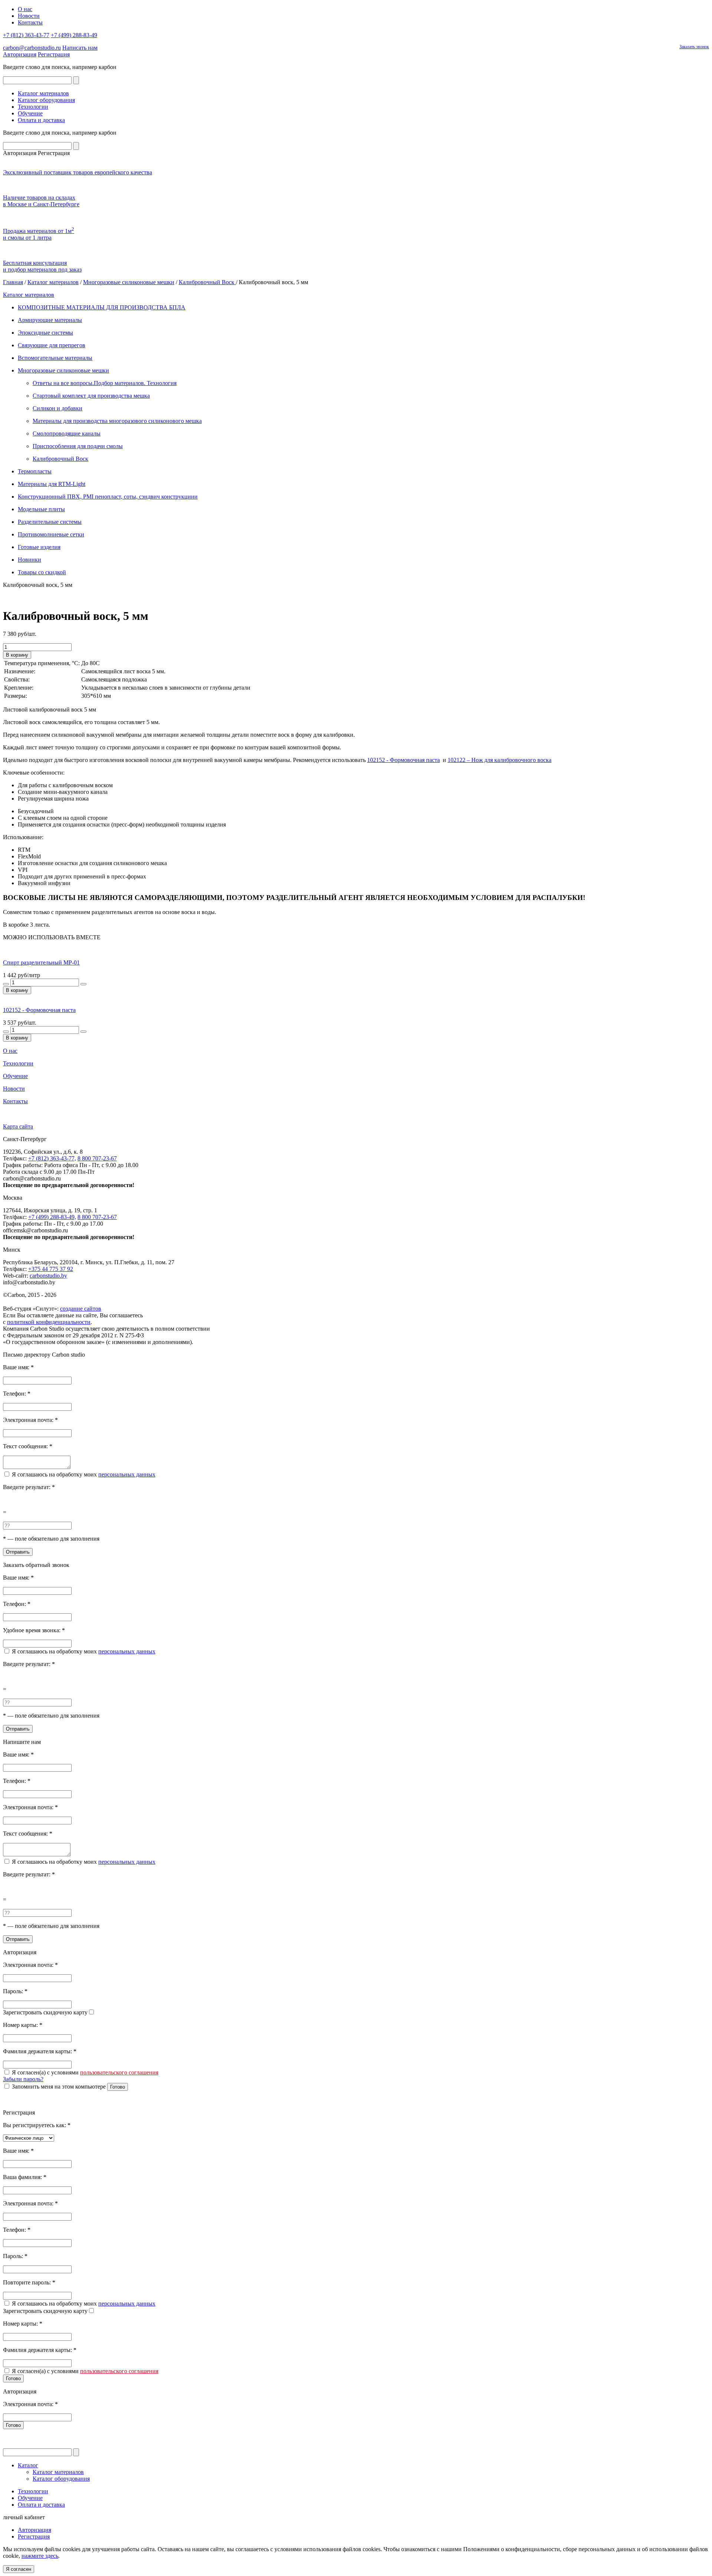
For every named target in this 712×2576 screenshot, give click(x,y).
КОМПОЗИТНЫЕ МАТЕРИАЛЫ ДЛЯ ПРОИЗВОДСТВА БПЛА (102, 307)
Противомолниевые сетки (51, 534)
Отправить (18, 1552)
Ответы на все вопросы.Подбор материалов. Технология (105, 383)
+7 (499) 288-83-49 (74, 35)
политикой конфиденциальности (49, 1322)
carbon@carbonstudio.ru (32, 48)
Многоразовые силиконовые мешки (129, 282)
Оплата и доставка (41, 120)
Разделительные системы (50, 522)
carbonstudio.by (48, 1276)
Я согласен (19, 2569)
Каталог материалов (43, 93)
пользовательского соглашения (119, 2072)
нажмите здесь (40, 2556)
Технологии (33, 107)
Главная (13, 282)
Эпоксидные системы (45, 333)
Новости (29, 16)
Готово (118, 2087)
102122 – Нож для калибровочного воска (500, 760)
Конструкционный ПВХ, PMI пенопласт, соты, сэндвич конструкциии (108, 497)
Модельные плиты (41, 509)
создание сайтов (81, 1309)
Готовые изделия (39, 547)
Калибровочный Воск (207, 282)
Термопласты (35, 471)
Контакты (30, 22)
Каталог (28, 2465)
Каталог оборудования (46, 100)
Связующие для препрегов (52, 345)
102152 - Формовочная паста (403, 760)
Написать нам (80, 48)
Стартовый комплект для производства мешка (91, 396)
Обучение (30, 113)
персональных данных (127, 1474)
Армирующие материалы (50, 320)
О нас (25, 9)
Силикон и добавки (57, 408)
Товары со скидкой (42, 572)
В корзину (17, 655)
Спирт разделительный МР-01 (41, 962)
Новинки (29, 560)
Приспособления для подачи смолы (78, 446)
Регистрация (54, 54)
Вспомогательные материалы (55, 358)
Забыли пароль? (23, 2079)
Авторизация (20, 54)
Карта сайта (18, 1126)
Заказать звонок (694, 47)
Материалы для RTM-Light (52, 484)
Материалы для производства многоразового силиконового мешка (117, 421)
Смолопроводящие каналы (67, 433)
